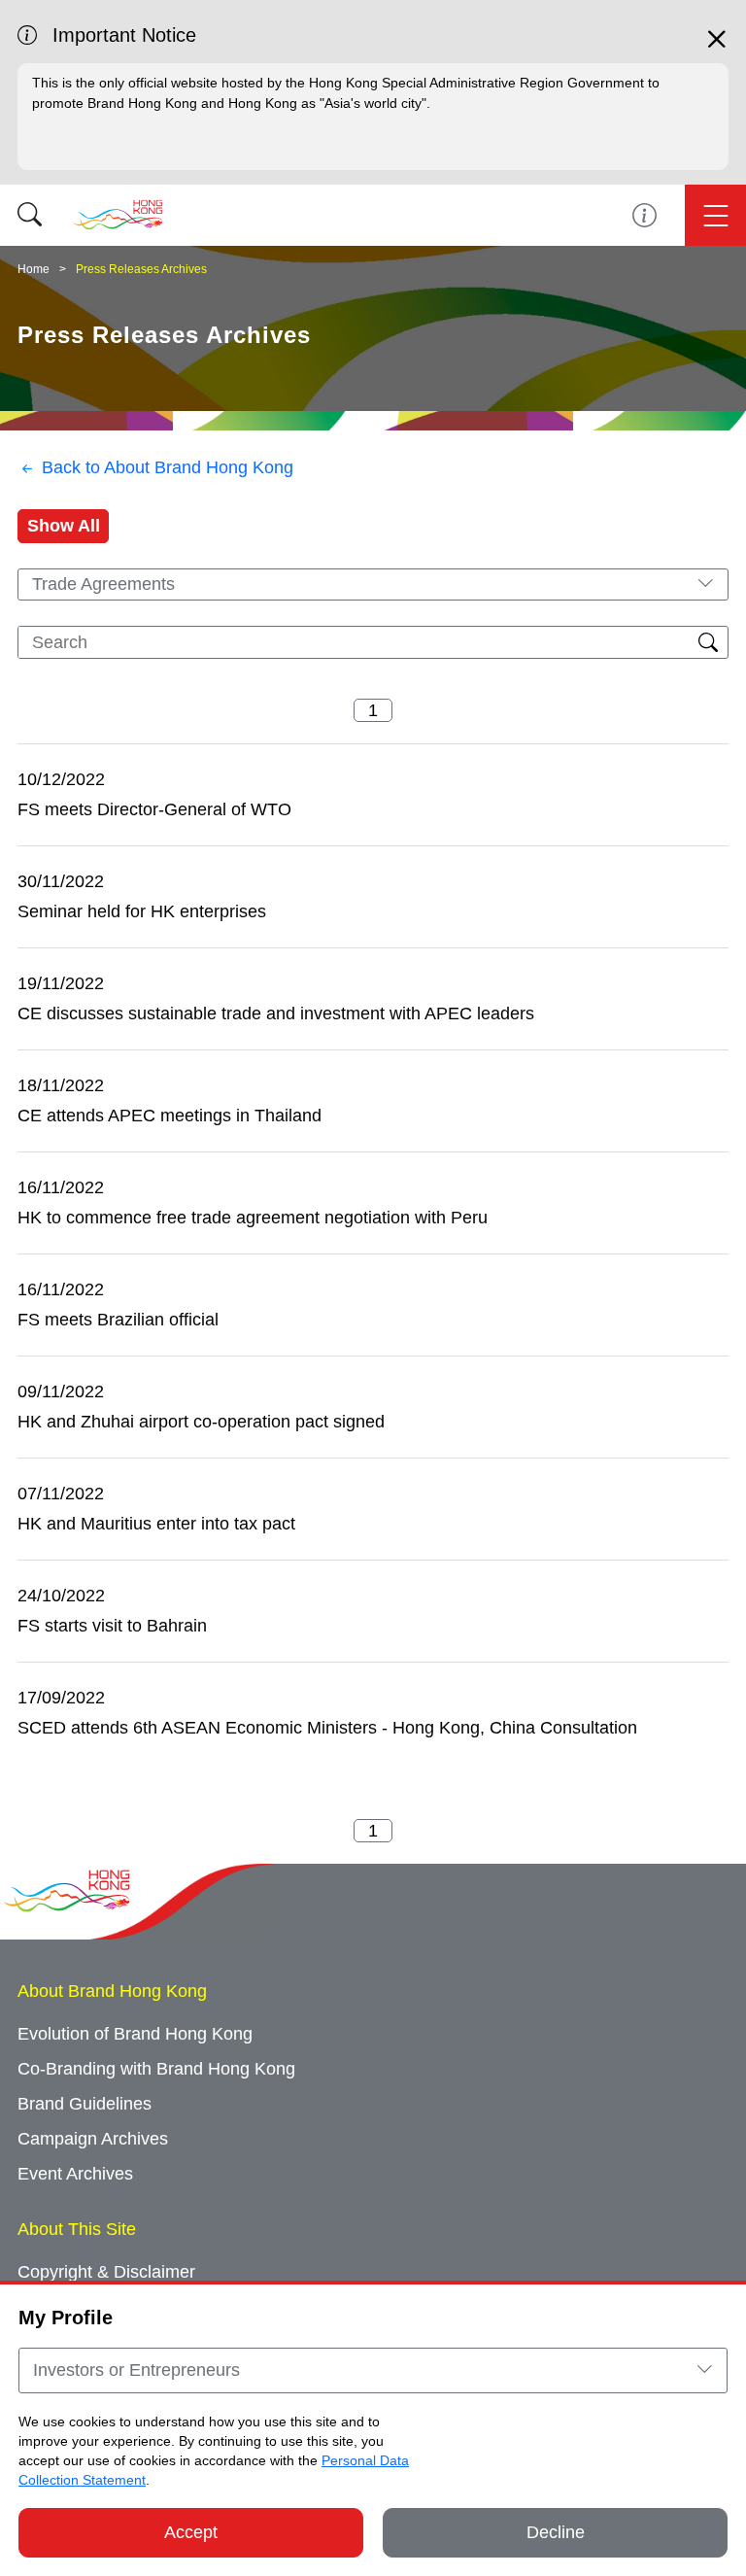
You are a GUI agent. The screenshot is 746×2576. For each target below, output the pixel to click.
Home (34, 269)
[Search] (30, 215)
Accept (191, 2532)
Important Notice (644, 215)
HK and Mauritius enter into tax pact (156, 1524)
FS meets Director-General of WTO (154, 809)
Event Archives (75, 2174)
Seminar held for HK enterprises (142, 911)
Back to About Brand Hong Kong (168, 467)
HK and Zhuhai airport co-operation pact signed (201, 1422)
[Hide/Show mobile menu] (715, 215)
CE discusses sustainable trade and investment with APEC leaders (276, 1013)
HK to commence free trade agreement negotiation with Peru (253, 1218)
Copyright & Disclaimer (106, 2272)
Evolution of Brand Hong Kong (135, 2034)
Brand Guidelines (85, 2104)
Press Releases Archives (141, 269)
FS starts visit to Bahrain (112, 1626)
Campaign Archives (93, 2139)
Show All (64, 526)
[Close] (717, 48)
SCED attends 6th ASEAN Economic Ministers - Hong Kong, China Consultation (327, 1728)
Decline (556, 2532)
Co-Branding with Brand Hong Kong (156, 2069)
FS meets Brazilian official (118, 1320)
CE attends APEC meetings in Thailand (170, 1116)
